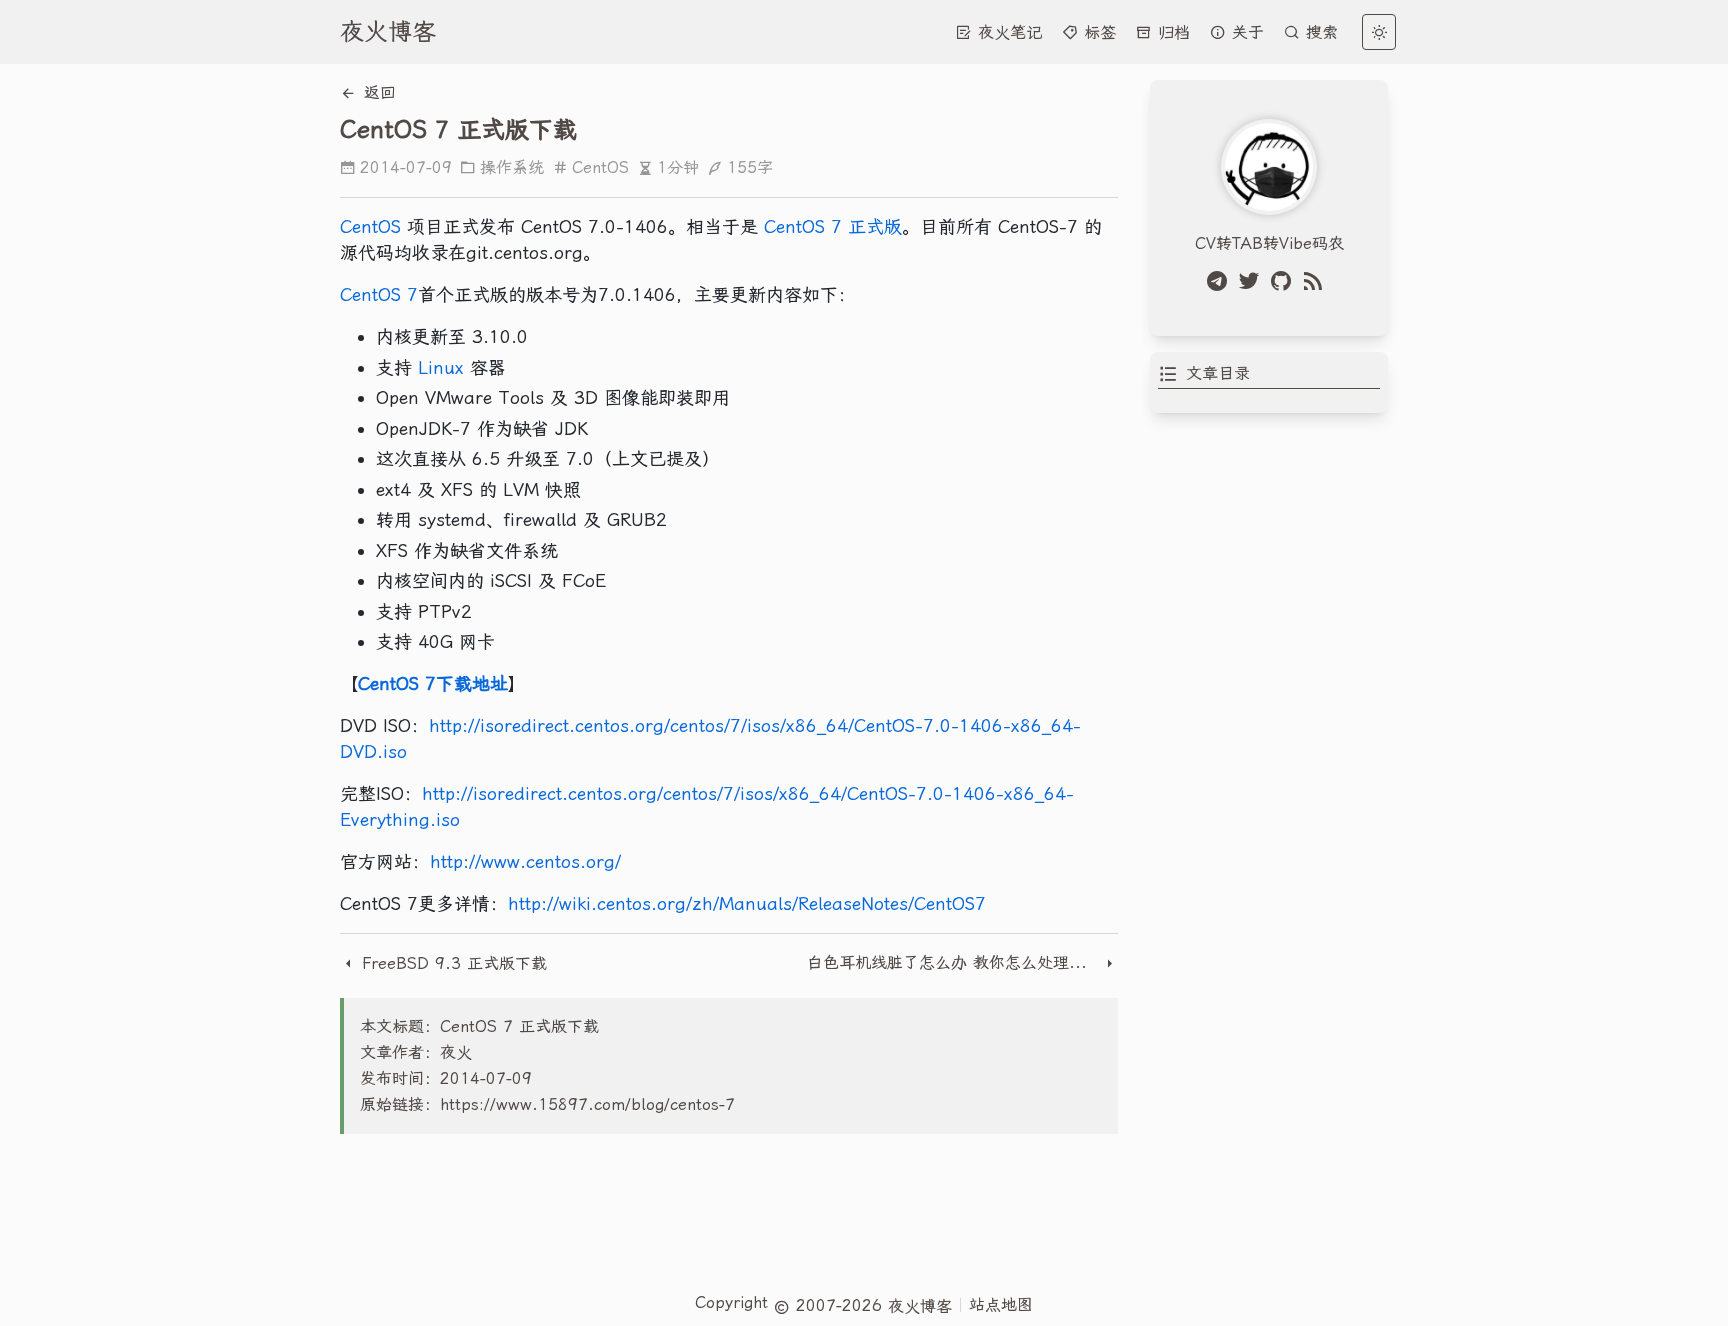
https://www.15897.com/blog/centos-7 (587, 1104)
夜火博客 (388, 32)
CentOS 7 (379, 294)
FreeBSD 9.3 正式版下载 (451, 963)
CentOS (600, 167)
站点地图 (1001, 1304)
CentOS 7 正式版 (833, 226)
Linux (441, 367)
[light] (1379, 32)
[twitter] (1253, 281)
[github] (1285, 281)
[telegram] (1221, 281)
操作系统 (512, 167)
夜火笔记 (1007, 32)
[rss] (1317, 281)
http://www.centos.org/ (525, 861)
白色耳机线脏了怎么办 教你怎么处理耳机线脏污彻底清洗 (954, 962)
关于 (1245, 32)
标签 (1097, 32)
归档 (1171, 32)
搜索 (1319, 32)
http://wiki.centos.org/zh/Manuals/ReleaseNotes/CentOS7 (747, 903)
